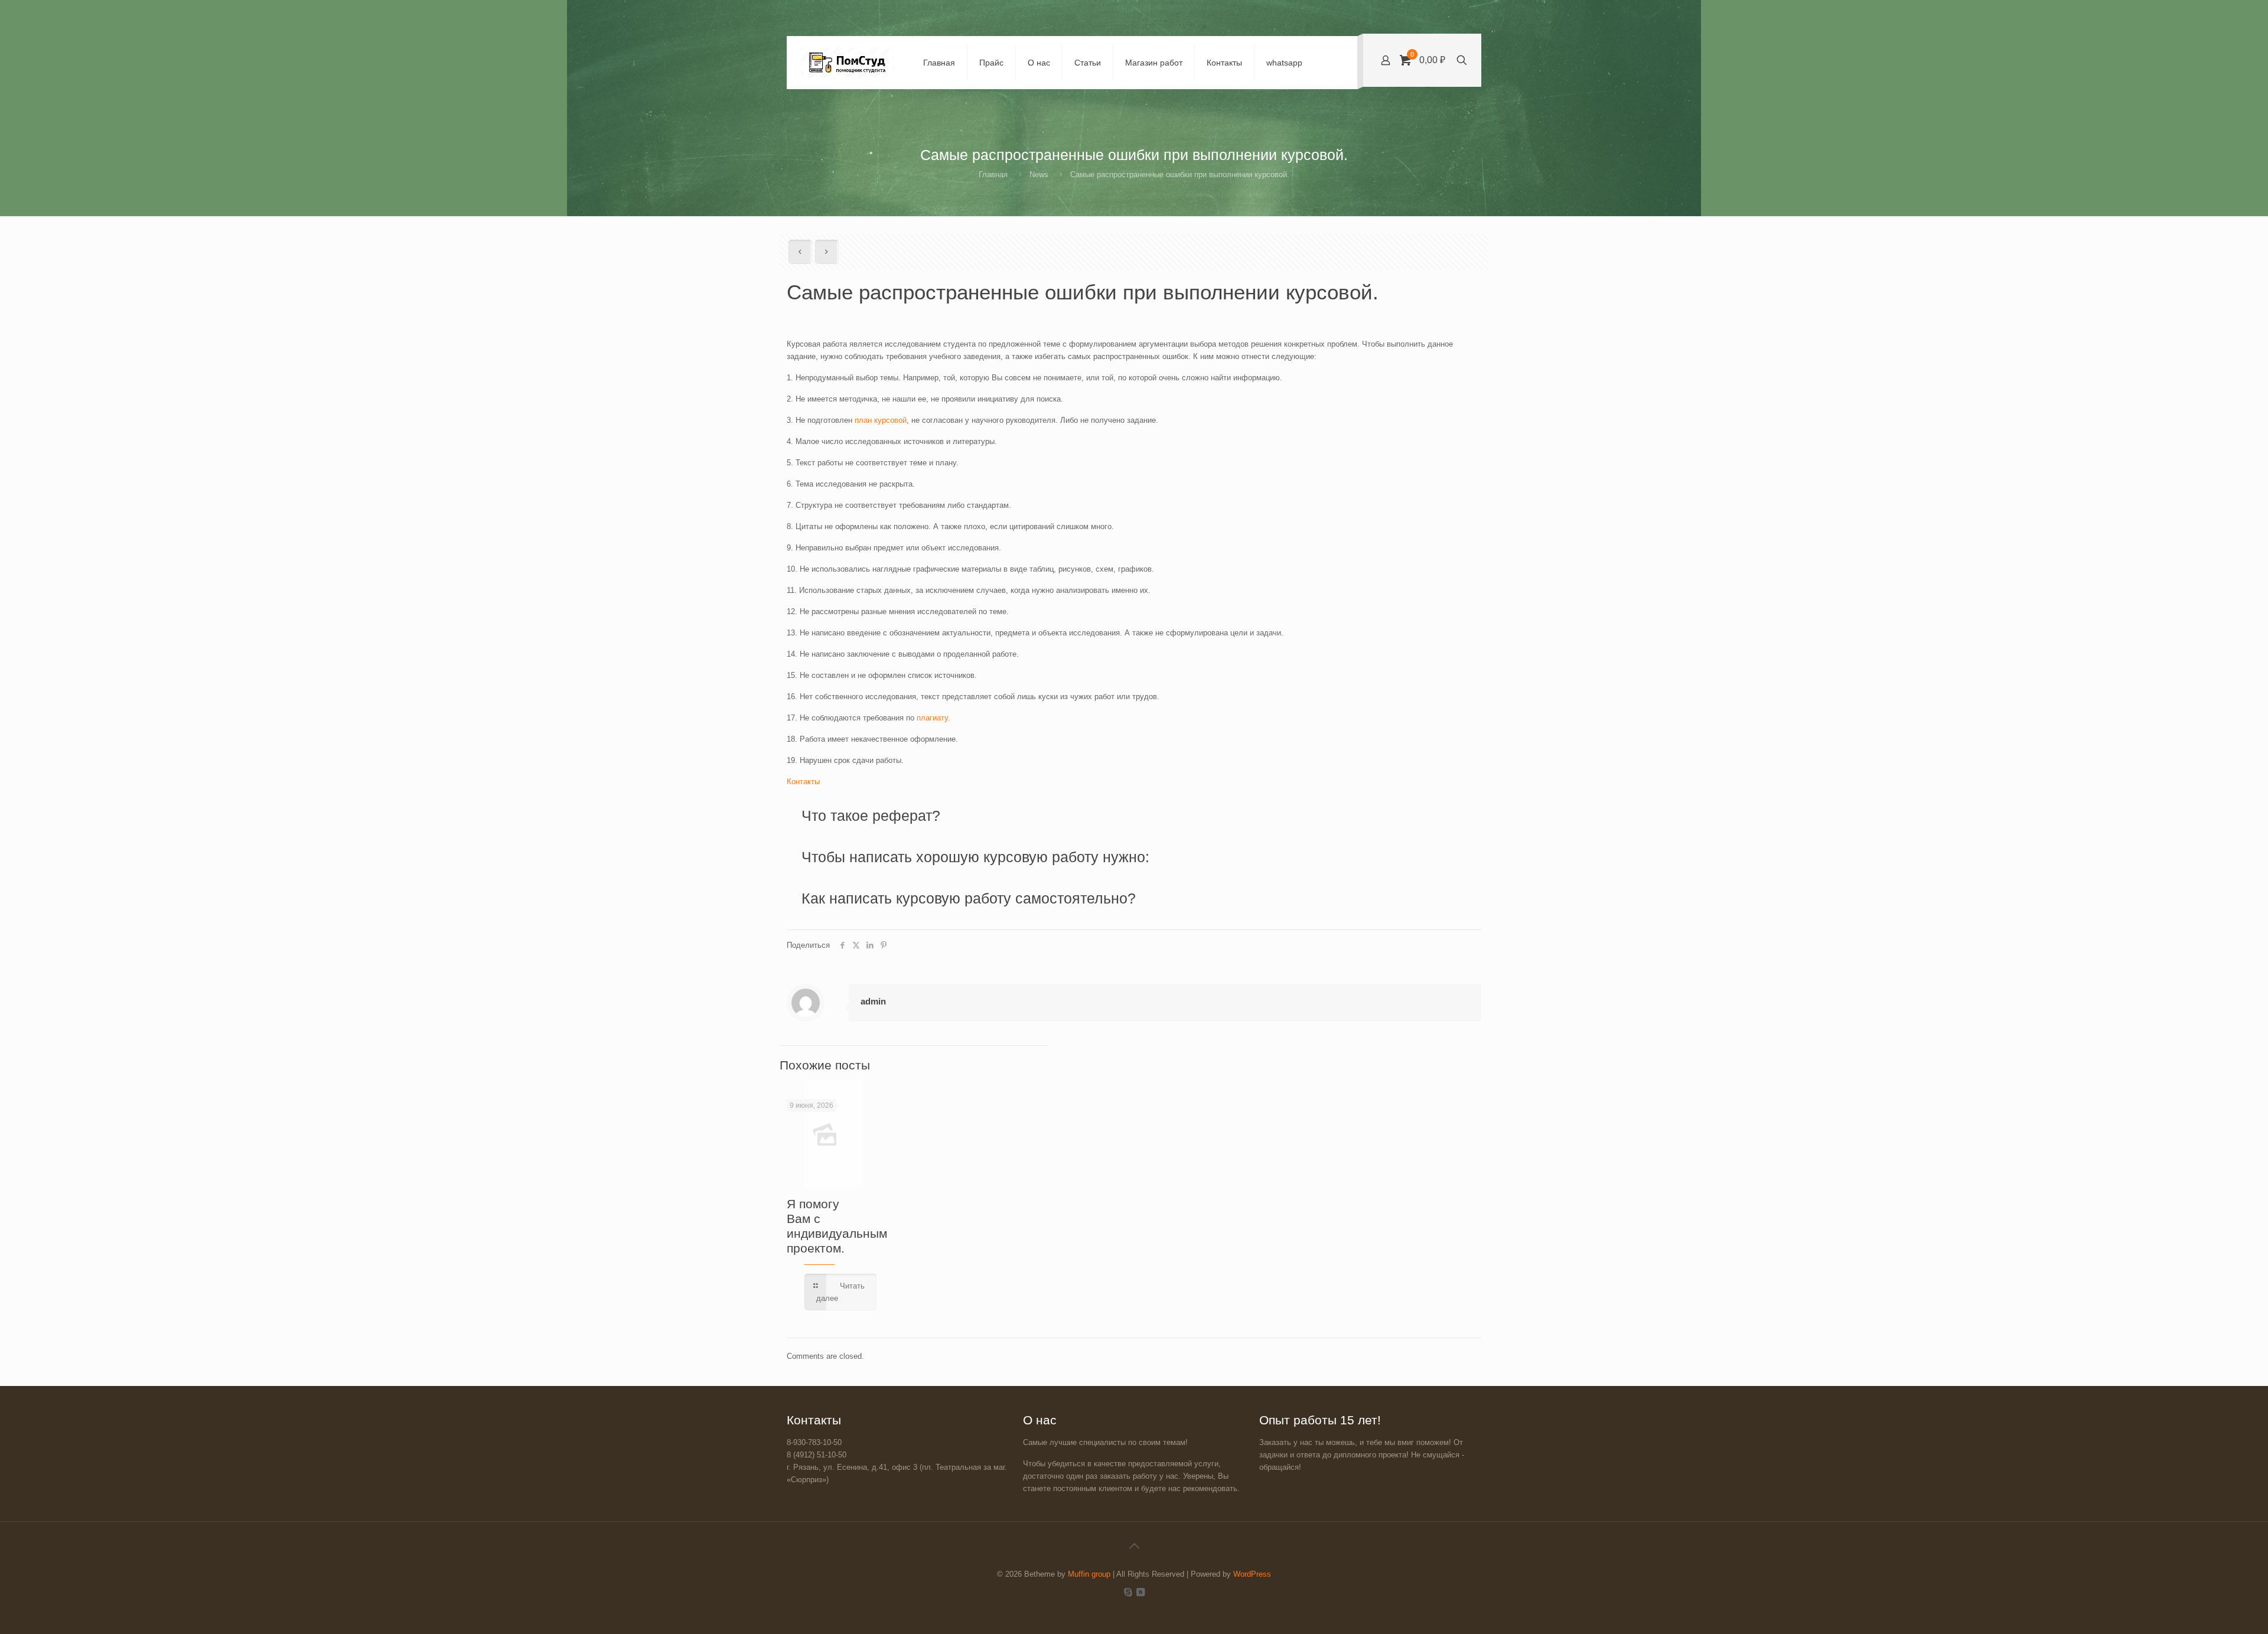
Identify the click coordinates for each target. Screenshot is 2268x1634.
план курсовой (879, 420)
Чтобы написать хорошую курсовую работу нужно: (975, 857)
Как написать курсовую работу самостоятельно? (971, 898)
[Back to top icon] (1134, 1546)
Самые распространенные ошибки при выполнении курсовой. (1180, 175)
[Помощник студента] (846, 63)
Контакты (803, 782)
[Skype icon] (1128, 1592)
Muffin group (1089, 1574)
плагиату (932, 718)
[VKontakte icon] (1140, 1592)
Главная (993, 175)
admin (873, 1001)
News (1039, 175)
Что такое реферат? (871, 816)
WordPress (1252, 1574)
